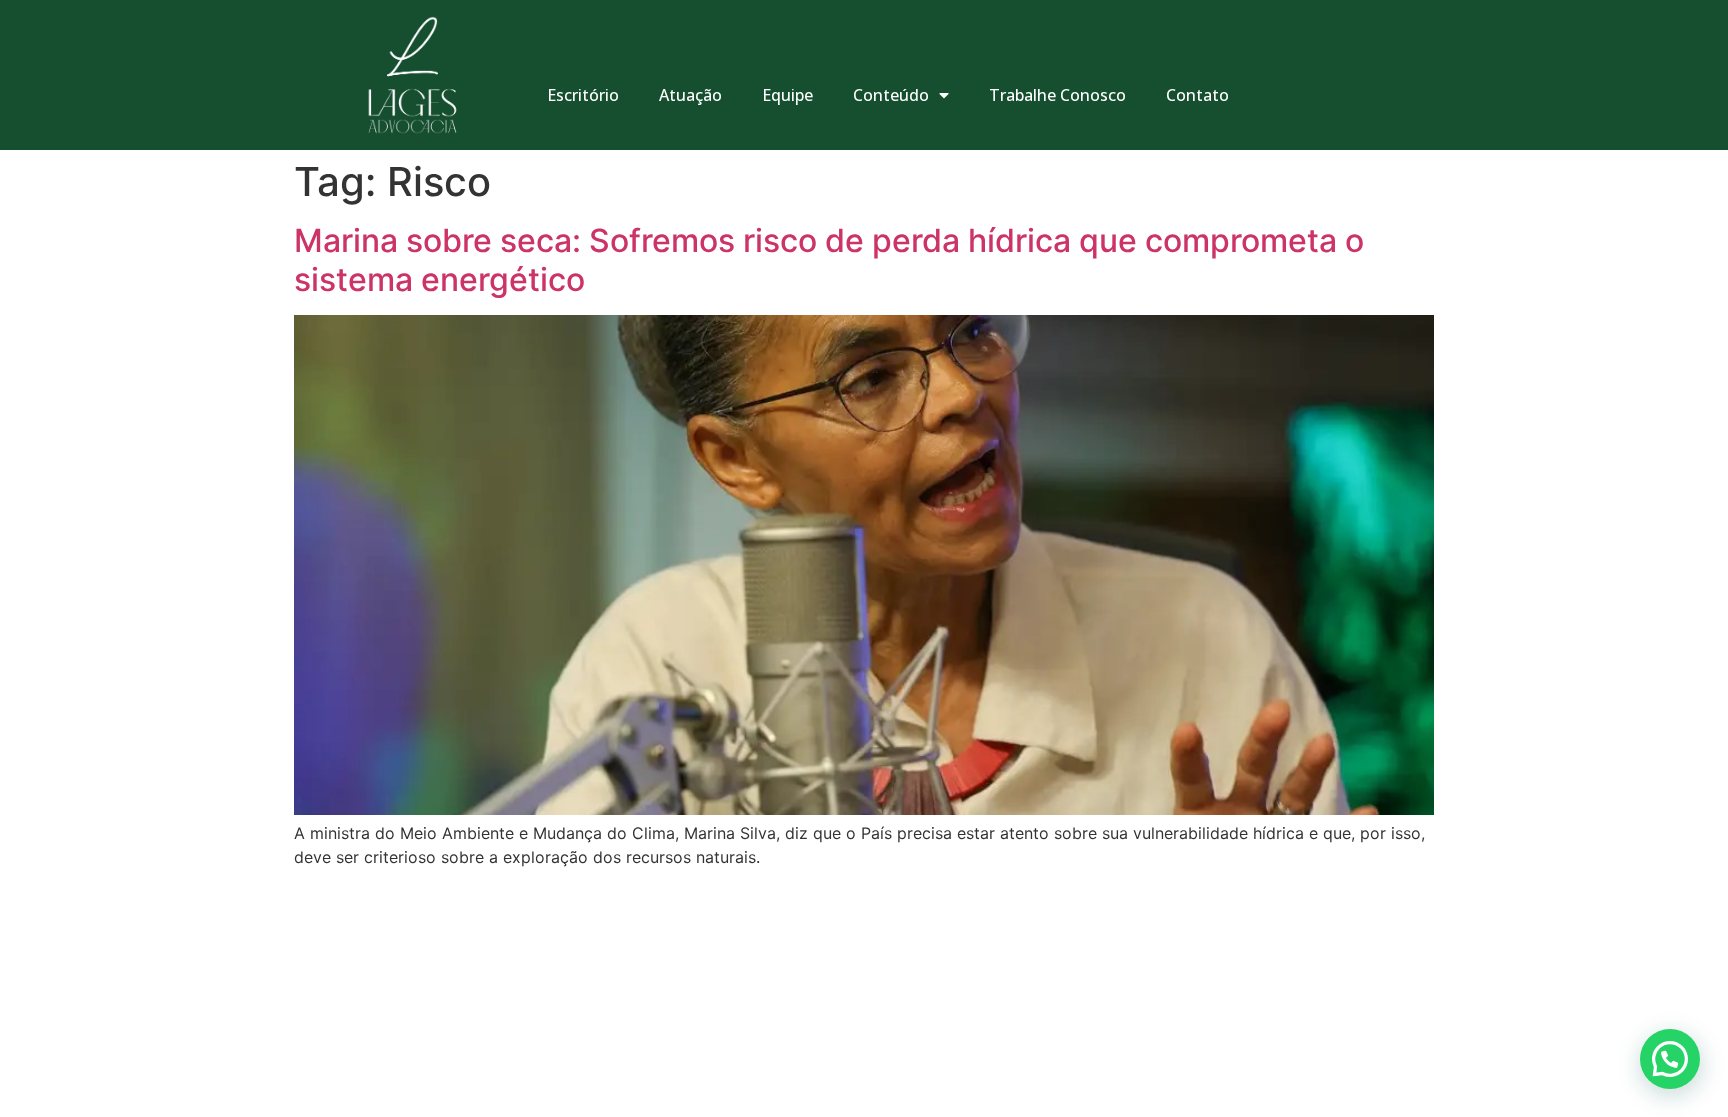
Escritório (583, 95)
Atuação (690, 95)
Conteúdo (891, 95)
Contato (1197, 95)
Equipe (787, 95)
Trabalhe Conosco (1057, 95)
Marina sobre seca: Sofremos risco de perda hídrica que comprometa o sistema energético (829, 259)
